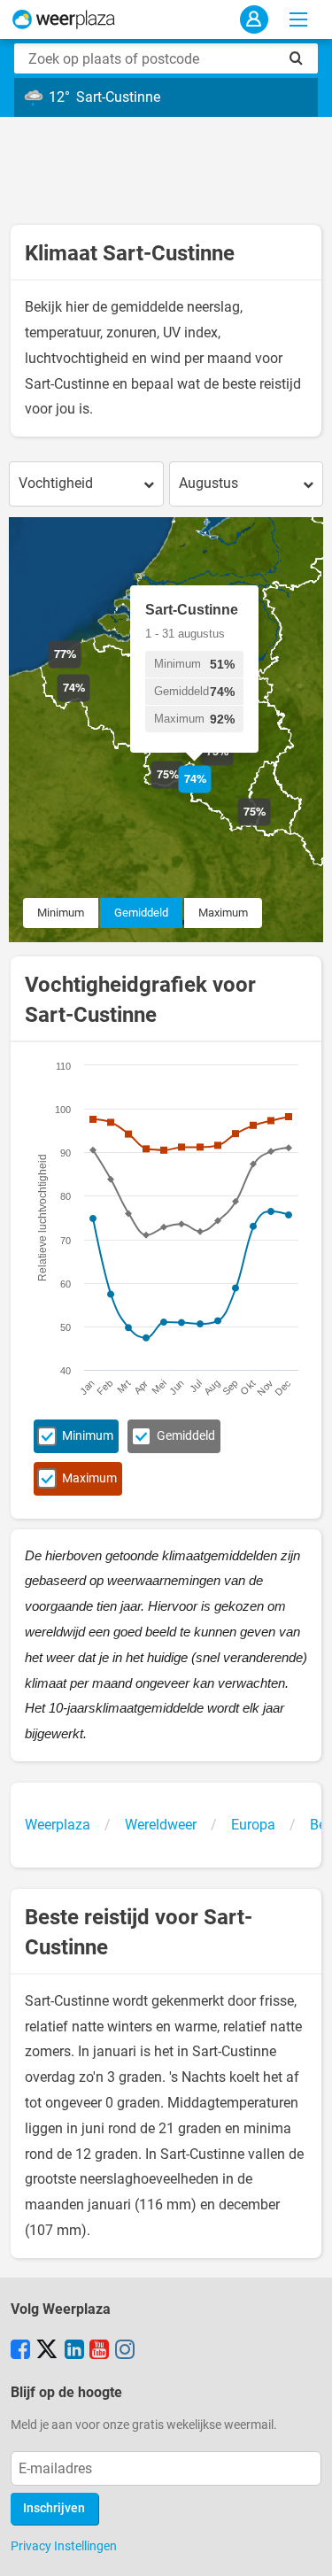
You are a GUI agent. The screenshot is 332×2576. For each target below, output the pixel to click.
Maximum (223, 913)
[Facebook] (20, 2351)
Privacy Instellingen (64, 2546)
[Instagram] (125, 2351)
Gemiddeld (141, 913)
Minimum (61, 913)
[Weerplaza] (64, 19)
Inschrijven (54, 2508)
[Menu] (298, 19)
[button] (81, 668)
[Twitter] (47, 2351)
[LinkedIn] (74, 2351)
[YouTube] (99, 2351)
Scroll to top (304, 2548)
